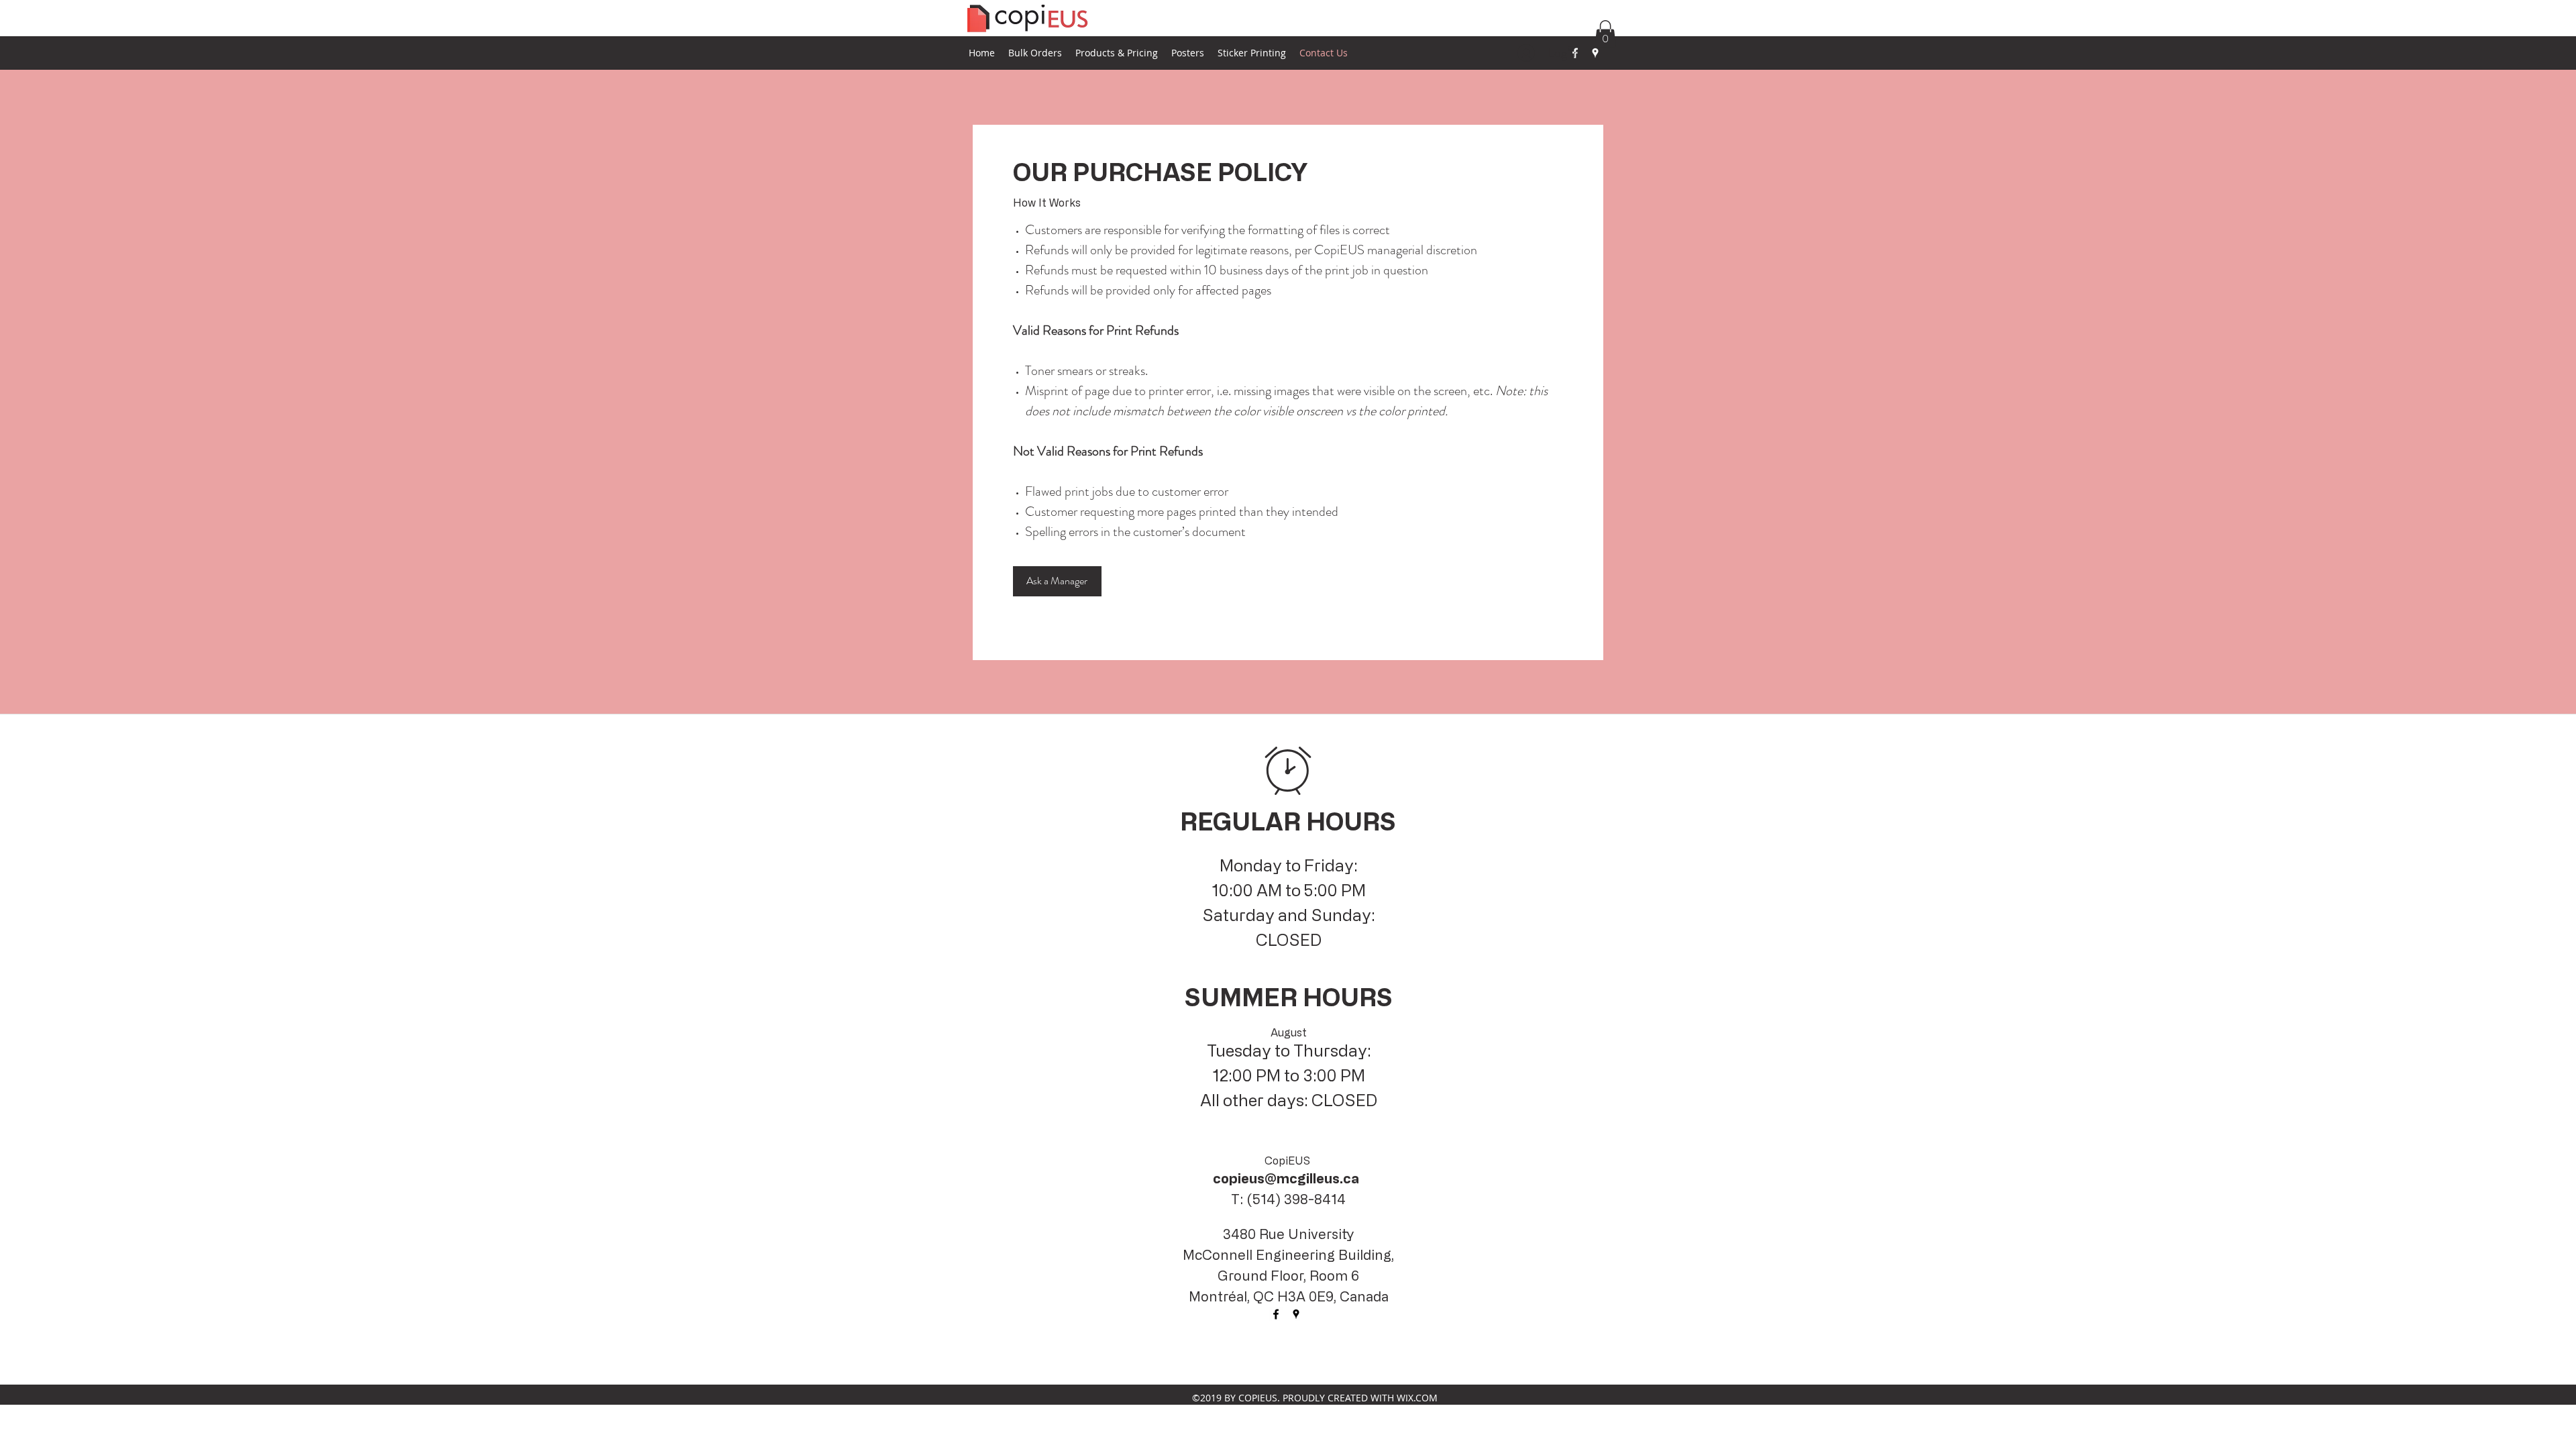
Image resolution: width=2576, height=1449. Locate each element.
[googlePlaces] (1595, 53)
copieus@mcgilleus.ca (1286, 1178)
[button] (1605, 34)
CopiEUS (1287, 1161)
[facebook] (1276, 1314)
